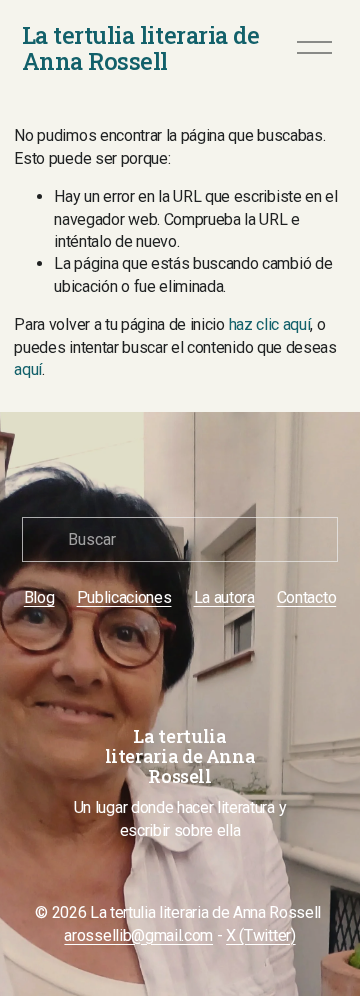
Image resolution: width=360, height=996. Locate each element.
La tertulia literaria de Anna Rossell (141, 47)
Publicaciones (124, 597)
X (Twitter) (260, 935)
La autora (224, 597)
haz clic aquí (270, 324)
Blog (39, 597)
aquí (28, 369)
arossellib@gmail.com (138, 935)
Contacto (306, 597)
